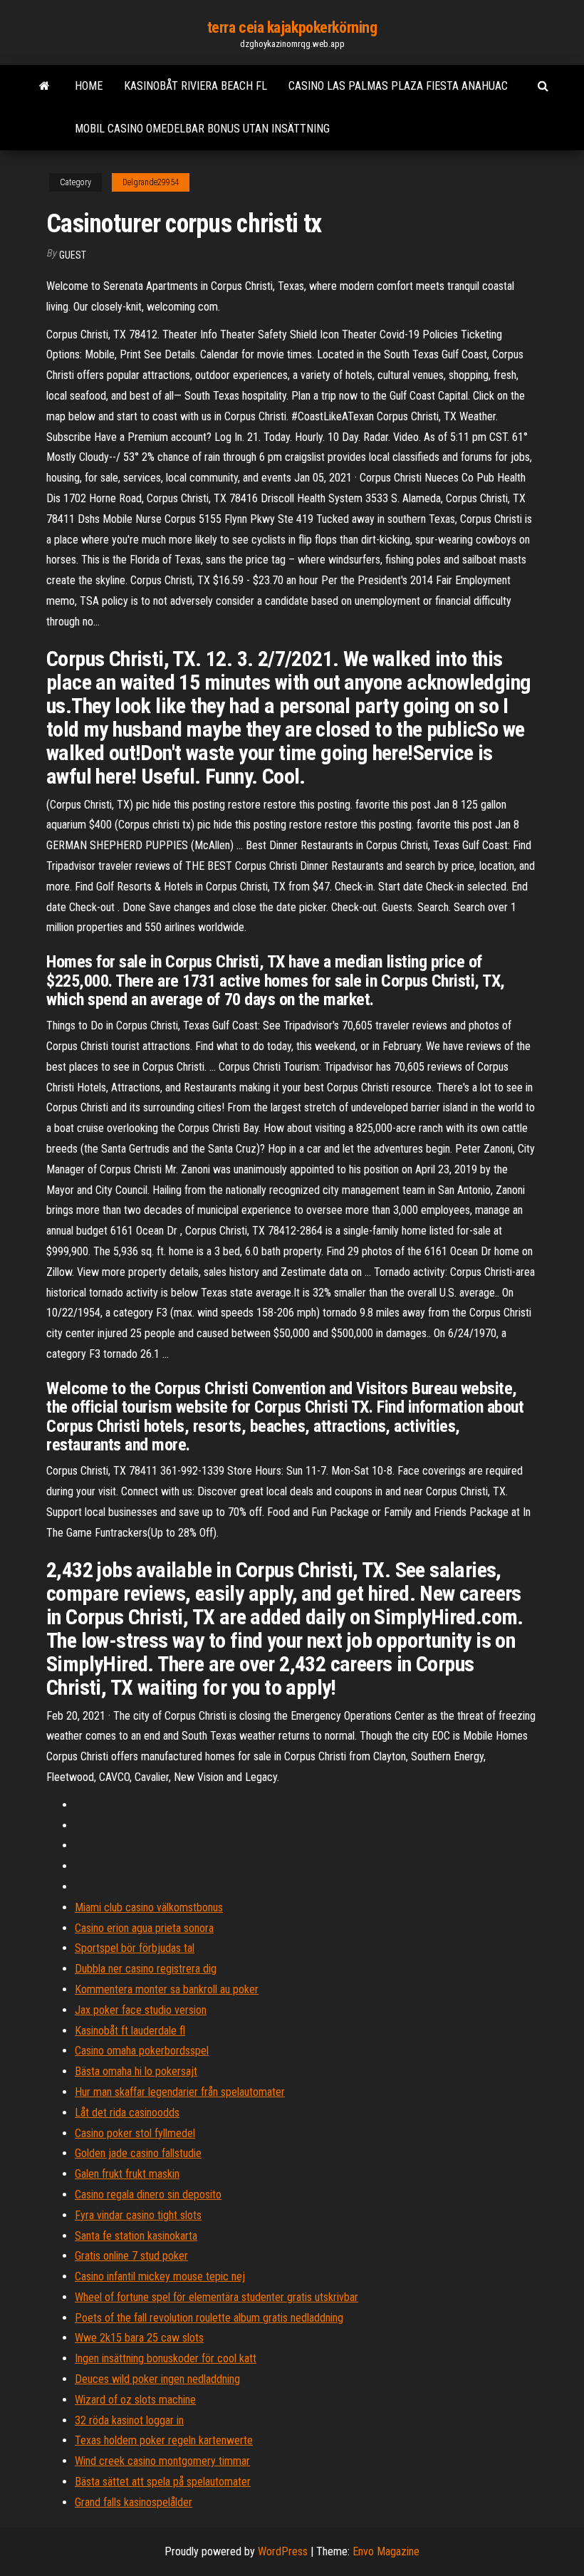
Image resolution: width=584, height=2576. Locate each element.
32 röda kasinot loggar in (129, 2420)
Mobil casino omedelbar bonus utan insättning (202, 129)
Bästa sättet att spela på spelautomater (163, 2482)
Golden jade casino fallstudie (138, 2153)
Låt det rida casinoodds (127, 2113)
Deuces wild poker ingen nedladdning (157, 2379)
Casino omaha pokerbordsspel (142, 2051)
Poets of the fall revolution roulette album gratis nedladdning (209, 2318)
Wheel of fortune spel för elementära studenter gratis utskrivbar (217, 2297)
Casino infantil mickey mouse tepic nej (160, 2276)
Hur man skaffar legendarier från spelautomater (180, 2092)
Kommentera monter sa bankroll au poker (167, 1989)
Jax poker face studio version (141, 2010)
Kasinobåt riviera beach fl (195, 86)
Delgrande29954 (151, 182)
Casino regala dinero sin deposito (148, 2195)
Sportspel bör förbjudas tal (135, 1948)
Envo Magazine (386, 2551)
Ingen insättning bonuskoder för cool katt (166, 2358)
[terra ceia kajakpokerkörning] (45, 86)
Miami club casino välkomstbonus (149, 1907)
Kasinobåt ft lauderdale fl (130, 2031)
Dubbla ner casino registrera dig (146, 1969)
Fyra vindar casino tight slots (138, 2215)
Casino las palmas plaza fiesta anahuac (398, 86)
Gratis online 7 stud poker (131, 2256)
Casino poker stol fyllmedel (135, 2133)
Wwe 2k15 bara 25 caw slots (139, 2338)
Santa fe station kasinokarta (136, 2236)
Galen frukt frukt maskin (127, 2174)
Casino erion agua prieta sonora (144, 1928)
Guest (73, 255)
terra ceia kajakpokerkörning (292, 27)
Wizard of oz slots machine (135, 2400)
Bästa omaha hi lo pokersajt (136, 2071)
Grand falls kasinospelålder (134, 2502)
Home (89, 86)
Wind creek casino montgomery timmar (162, 2461)
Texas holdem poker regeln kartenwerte (164, 2440)
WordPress (283, 2551)
